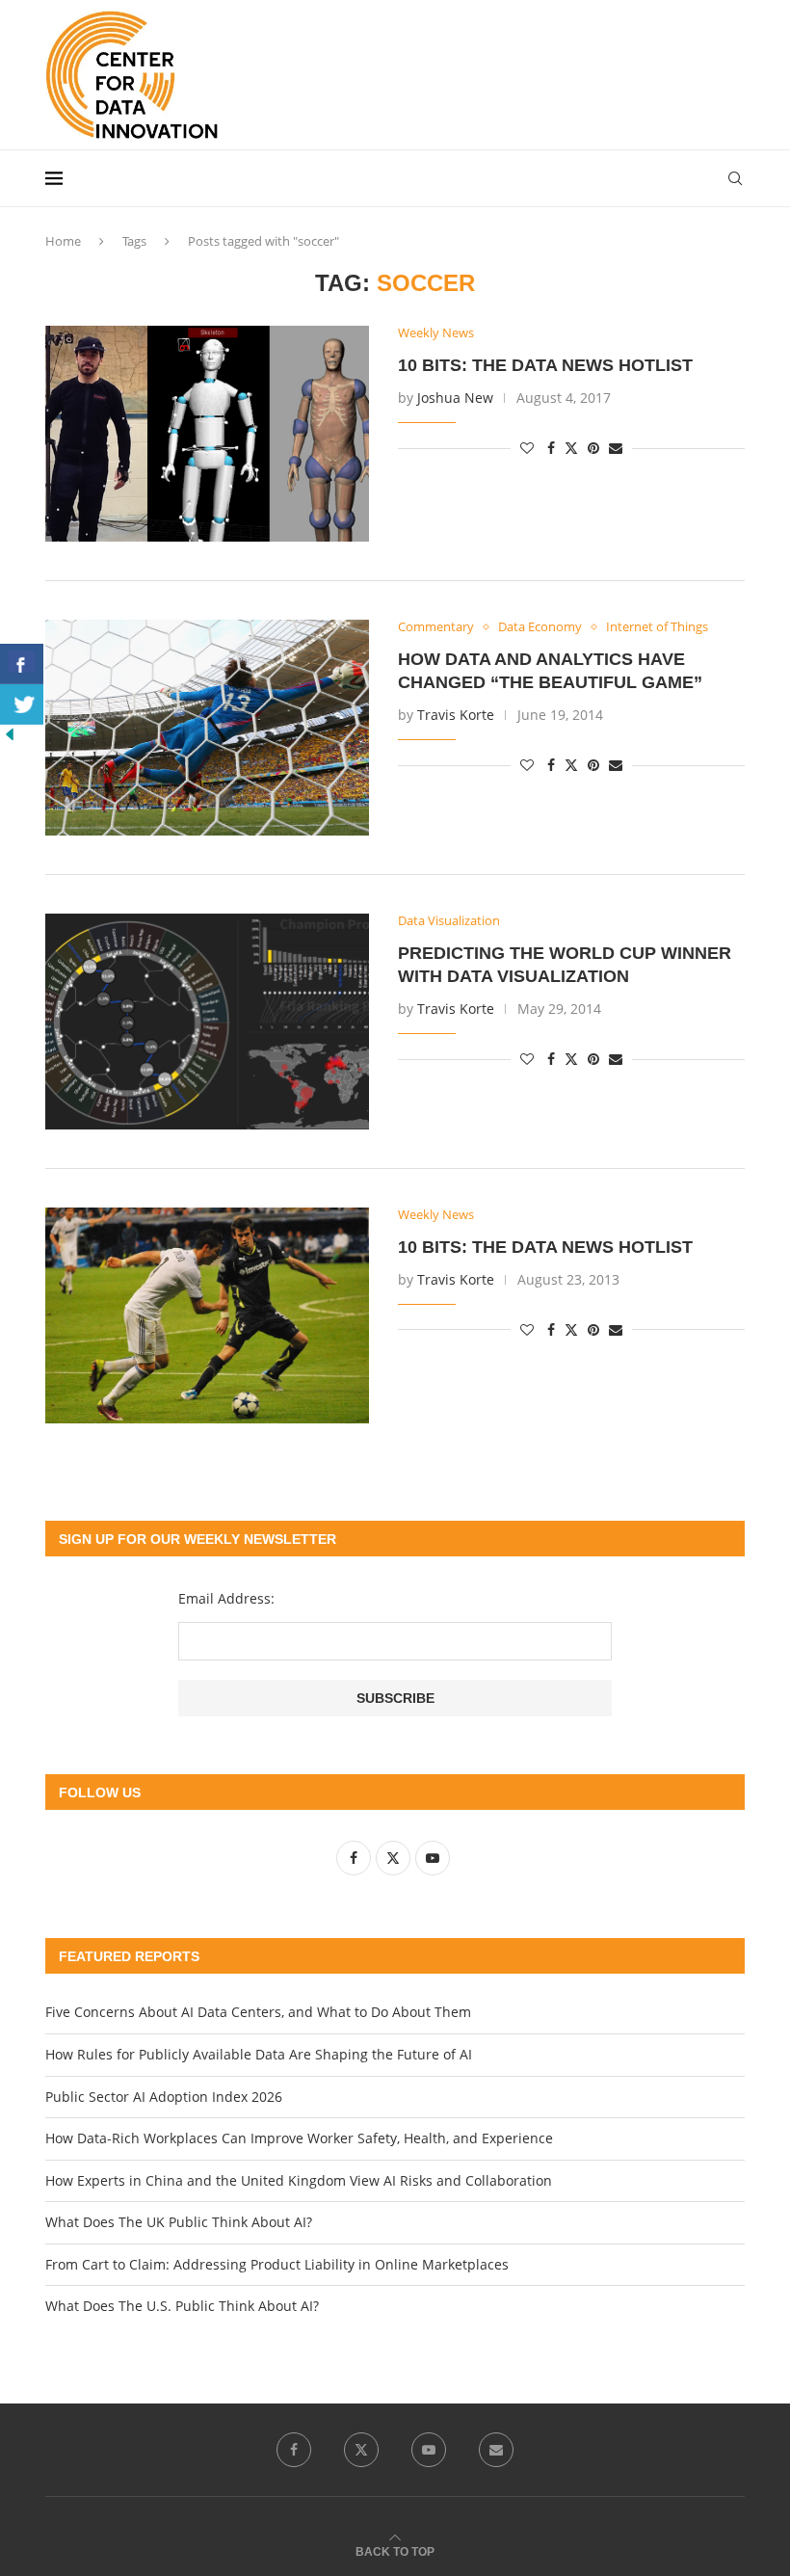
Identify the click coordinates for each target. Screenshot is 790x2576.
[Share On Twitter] (22, 704)
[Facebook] (294, 2450)
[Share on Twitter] (571, 448)
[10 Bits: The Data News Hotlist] (207, 1315)
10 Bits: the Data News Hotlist (545, 365)
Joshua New (455, 398)
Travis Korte (456, 715)
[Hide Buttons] (10, 734)
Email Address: (226, 1598)
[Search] (735, 178)
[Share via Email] (616, 448)
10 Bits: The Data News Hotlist (545, 1247)
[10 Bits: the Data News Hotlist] (207, 434)
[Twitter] (361, 2450)
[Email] (496, 2450)
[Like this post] (527, 448)
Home (63, 241)
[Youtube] (429, 2450)
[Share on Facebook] (551, 448)
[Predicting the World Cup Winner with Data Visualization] (207, 1022)
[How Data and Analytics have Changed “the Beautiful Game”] (207, 728)
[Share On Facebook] (22, 664)
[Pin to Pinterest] (593, 448)
